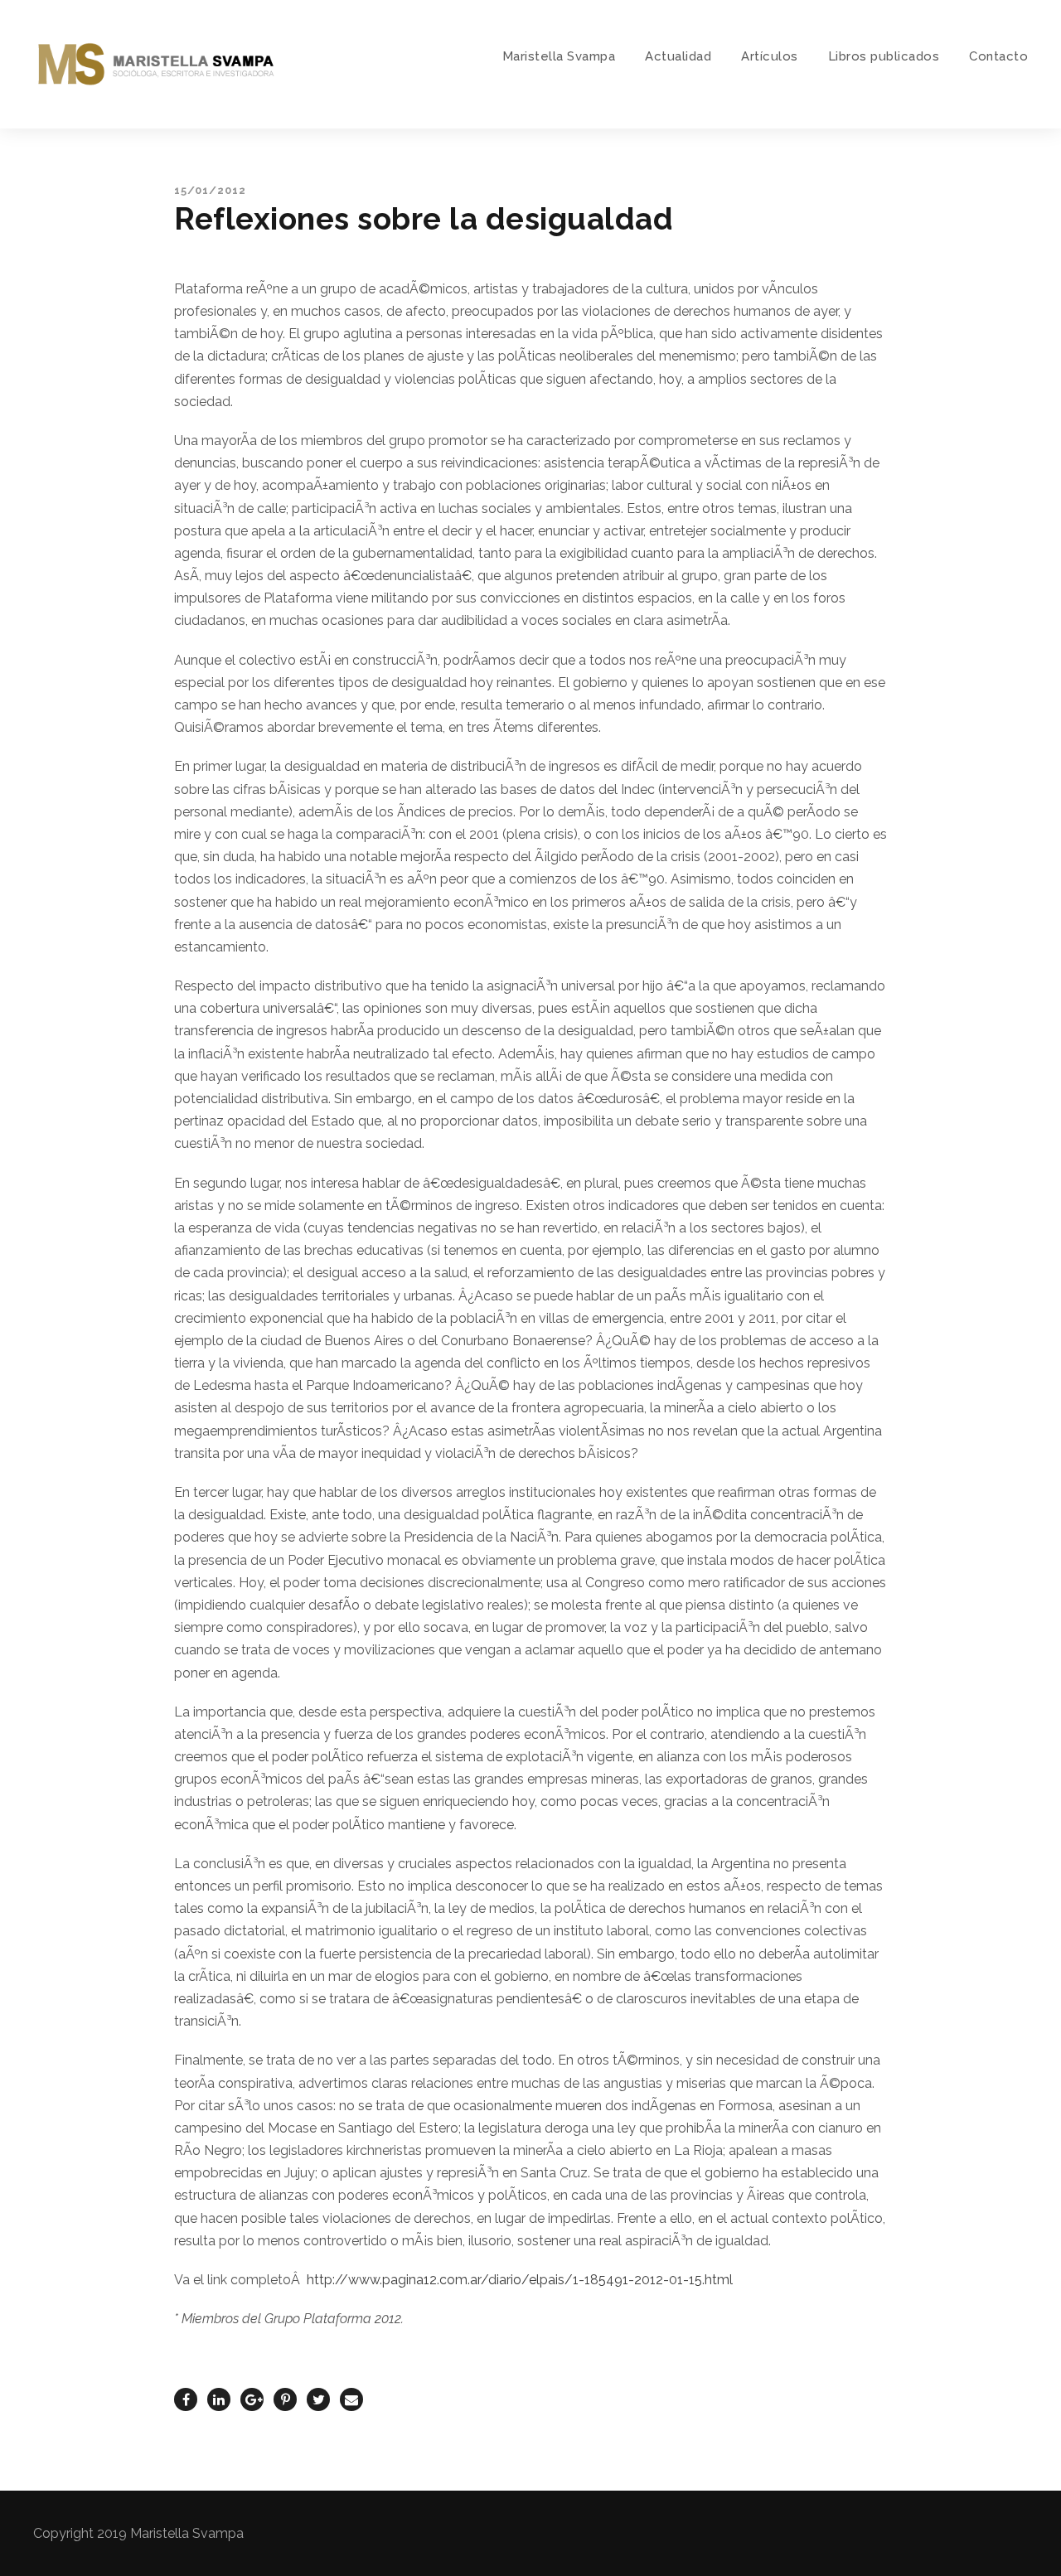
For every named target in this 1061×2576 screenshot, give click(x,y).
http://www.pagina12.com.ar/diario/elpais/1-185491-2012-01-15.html (520, 2280)
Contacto (998, 56)
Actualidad (678, 56)
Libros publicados (884, 56)
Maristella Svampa (559, 56)
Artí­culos (770, 56)
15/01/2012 (210, 190)
